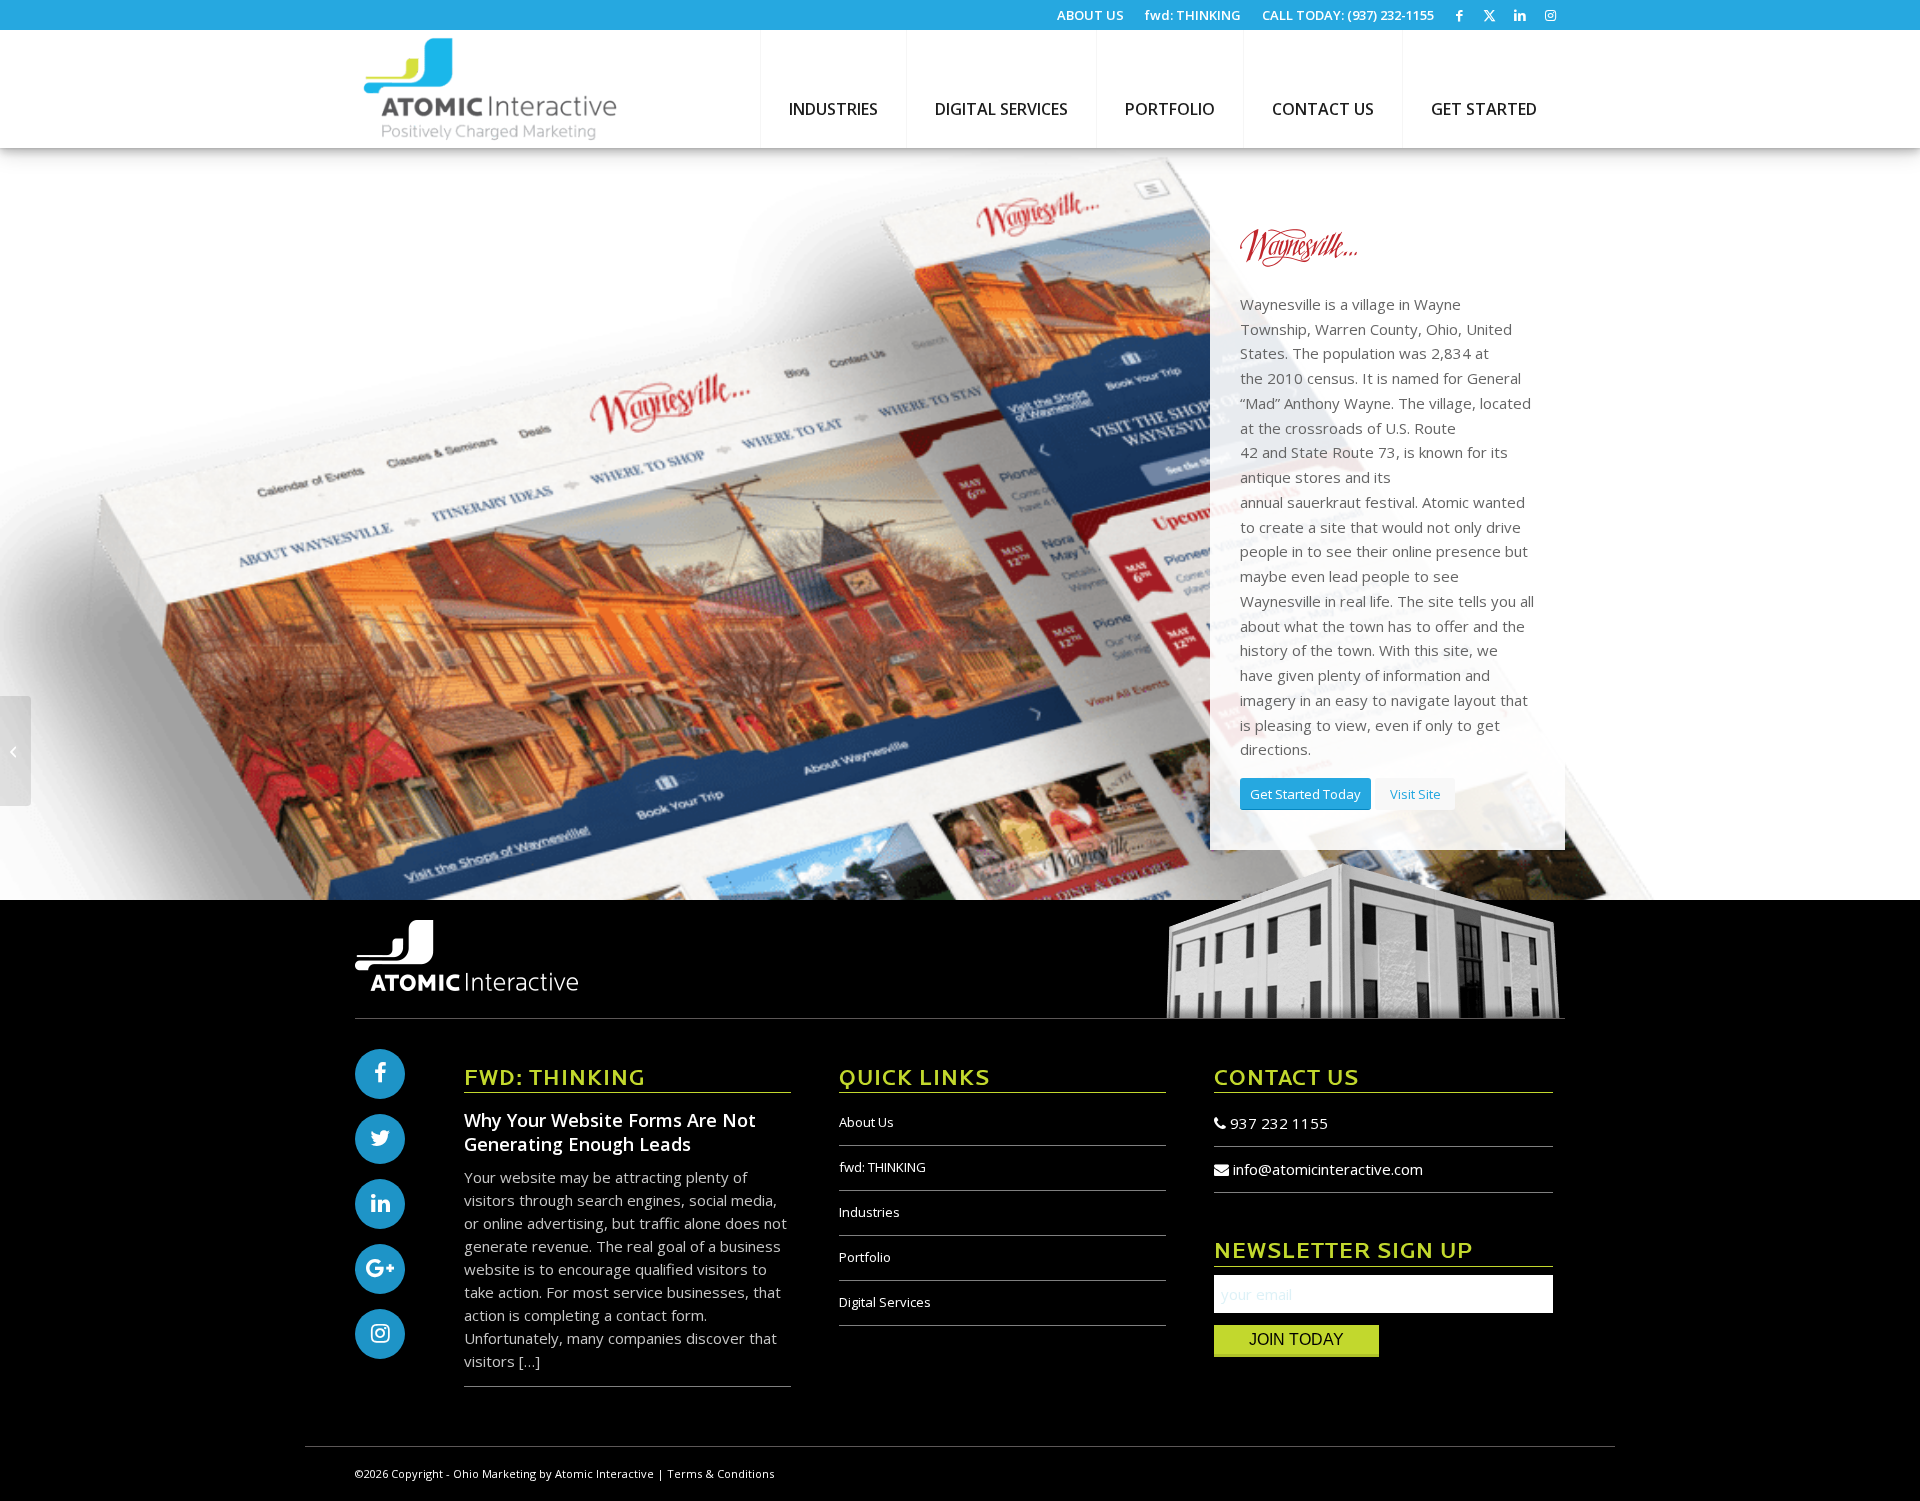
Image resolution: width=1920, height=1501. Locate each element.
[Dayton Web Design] (490, 89)
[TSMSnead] (15, 751)
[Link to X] (1489, 15)
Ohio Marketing (494, 1473)
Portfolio (865, 1257)
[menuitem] (1091, 15)
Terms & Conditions (720, 1473)
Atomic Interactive (604, 1473)
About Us (866, 1122)
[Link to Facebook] (1459, 15)
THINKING (882, 1167)
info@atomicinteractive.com (1328, 1169)
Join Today (1296, 1339)
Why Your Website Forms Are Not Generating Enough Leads (610, 1132)
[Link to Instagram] (1550, 15)
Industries (869, 1212)
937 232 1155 (1277, 1123)
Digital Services (885, 1302)
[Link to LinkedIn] (1519, 15)
